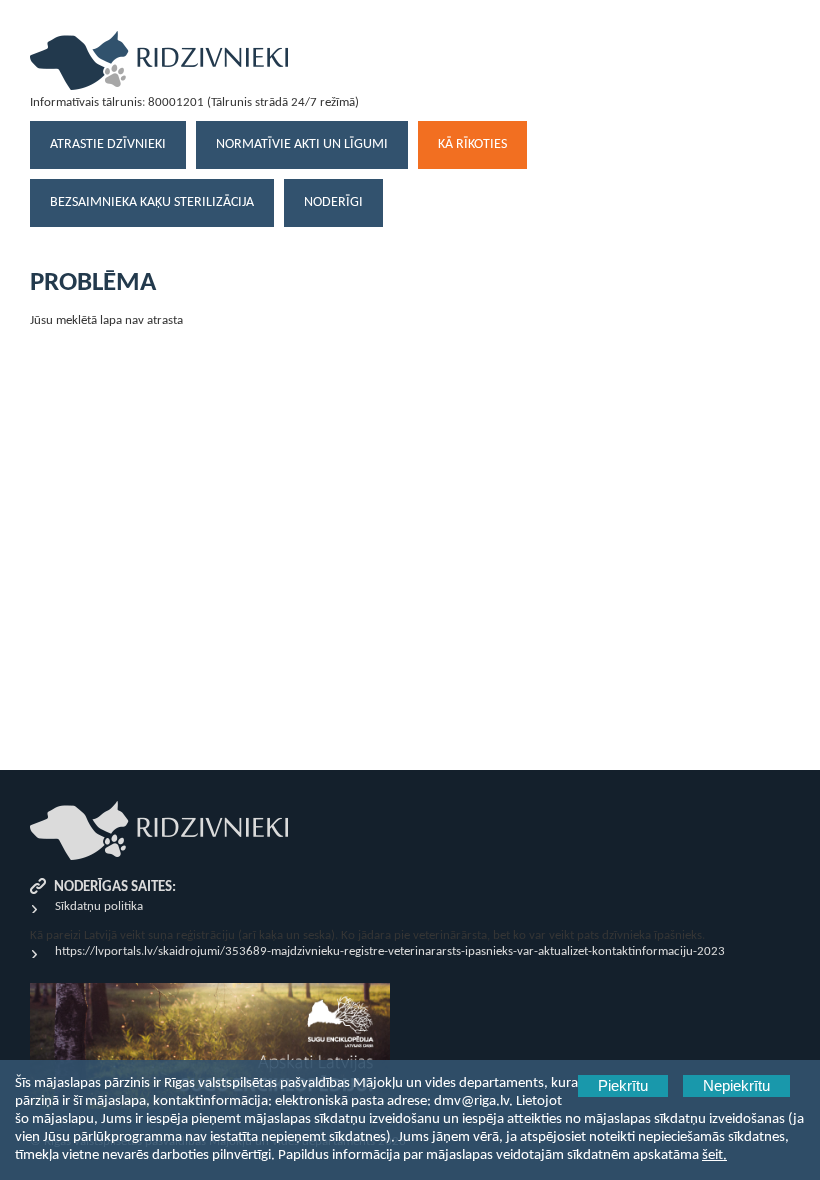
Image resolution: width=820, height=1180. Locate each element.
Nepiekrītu (736, 1086)
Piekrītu (623, 1086)
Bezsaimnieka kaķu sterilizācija (152, 202)
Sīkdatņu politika (99, 906)
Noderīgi (333, 202)
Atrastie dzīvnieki (108, 144)
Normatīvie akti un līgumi (302, 144)
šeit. (714, 1155)
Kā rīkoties (472, 144)
